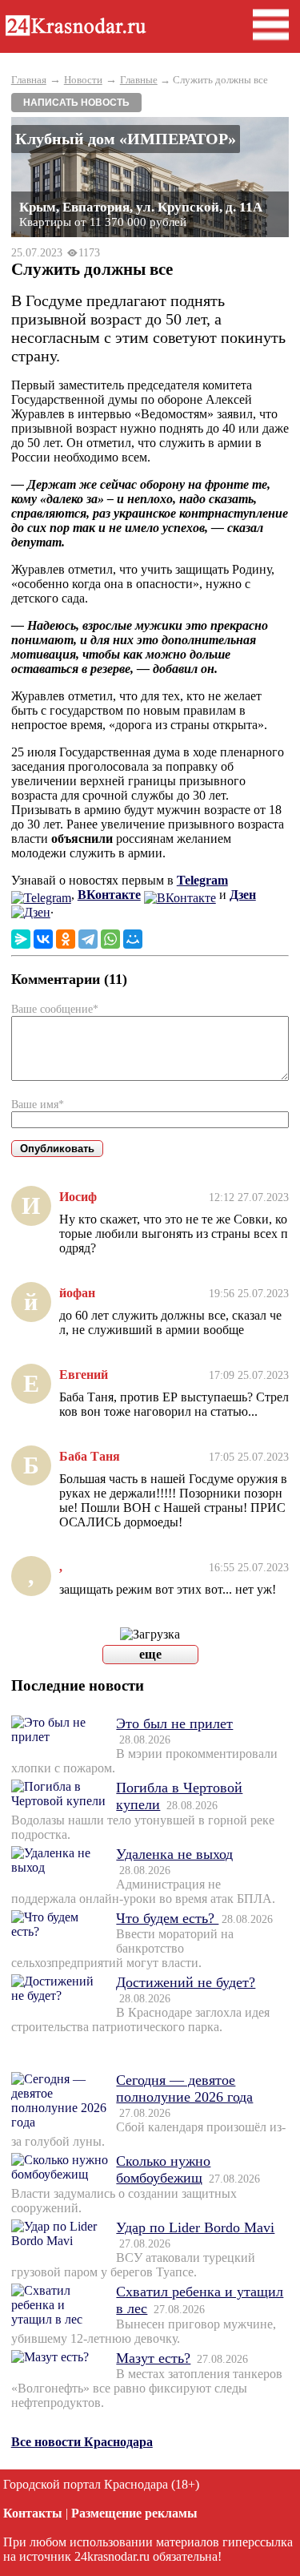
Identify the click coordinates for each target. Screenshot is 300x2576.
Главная (29, 80)
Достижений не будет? (186, 1982)
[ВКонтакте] (43, 939)
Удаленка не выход (174, 1854)
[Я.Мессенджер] (21, 939)
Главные (139, 80)
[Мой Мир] (133, 939)
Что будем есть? (167, 1918)
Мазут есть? (153, 2358)
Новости (83, 80)
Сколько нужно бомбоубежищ (163, 2169)
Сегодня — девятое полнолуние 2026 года (184, 2088)
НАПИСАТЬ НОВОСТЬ (76, 103)
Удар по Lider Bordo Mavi (195, 2227)
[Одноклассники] (66, 939)
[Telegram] (88, 939)
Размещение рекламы (134, 2513)
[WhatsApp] (110, 939)
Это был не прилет (174, 1723)
